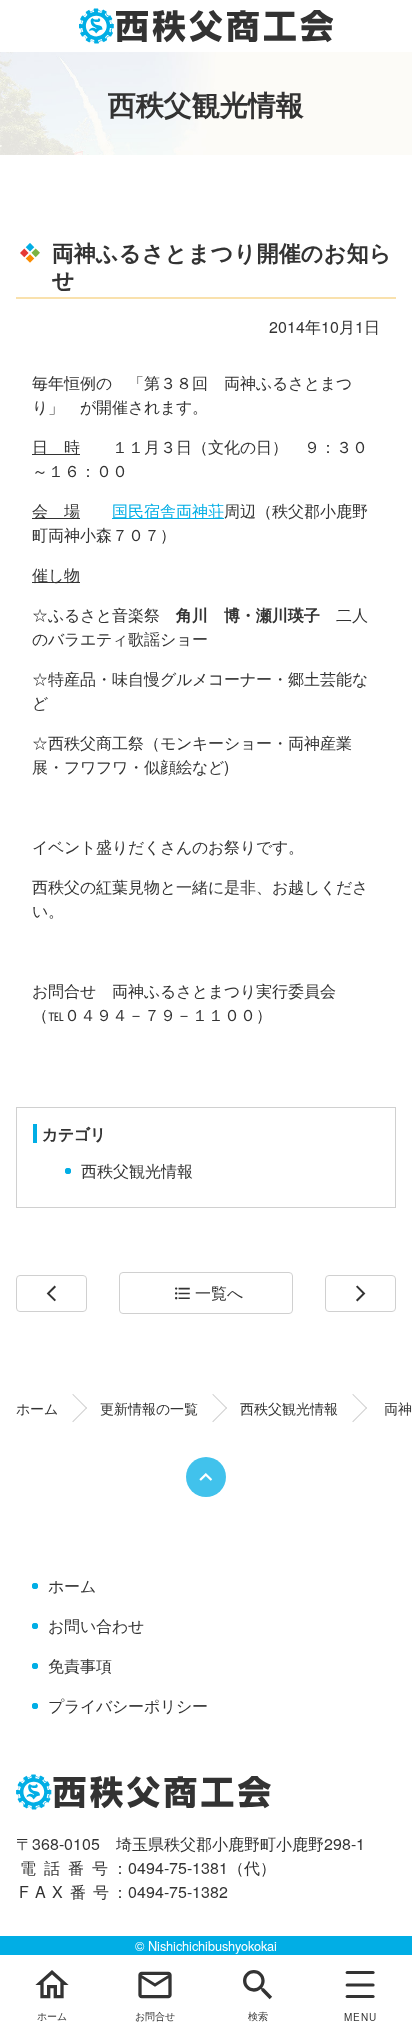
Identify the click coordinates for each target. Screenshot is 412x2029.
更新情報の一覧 (149, 1408)
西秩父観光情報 (137, 1170)
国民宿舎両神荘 (168, 510)
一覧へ (208, 1292)
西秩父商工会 (206, 26)
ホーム (37, 1408)
